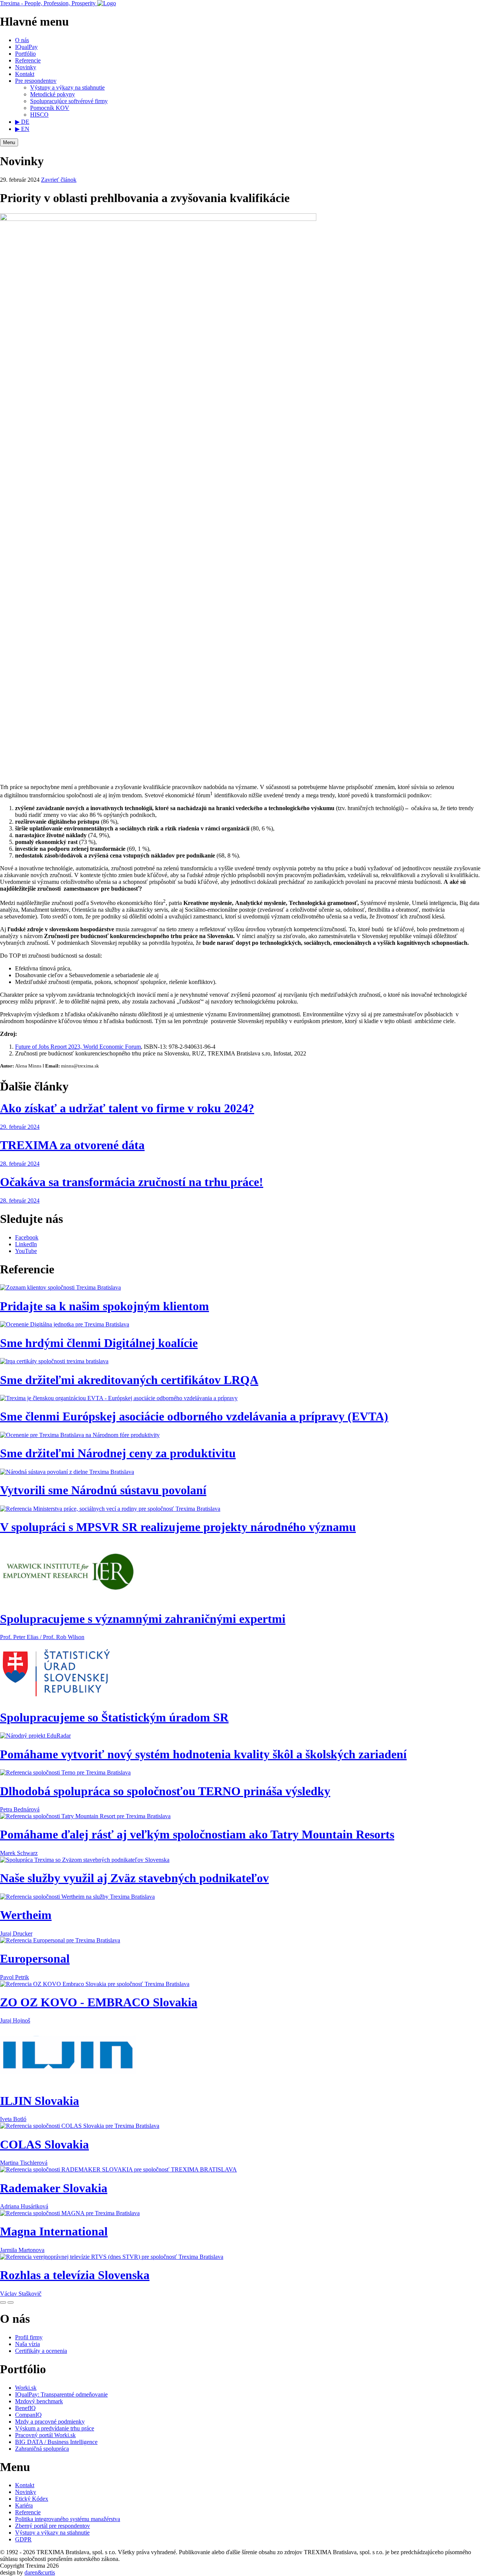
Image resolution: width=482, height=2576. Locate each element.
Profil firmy (29, 2337)
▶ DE (22, 122)
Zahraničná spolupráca (42, 2449)
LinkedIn (26, 1244)
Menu (9, 142)
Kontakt (25, 74)
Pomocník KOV (50, 108)
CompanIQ (28, 2415)
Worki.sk (26, 2388)
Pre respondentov (36, 81)
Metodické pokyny (53, 94)
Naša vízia (27, 2344)
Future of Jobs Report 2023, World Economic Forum (78, 1047)
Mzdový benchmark (39, 2401)
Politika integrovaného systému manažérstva (68, 2519)
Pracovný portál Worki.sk (45, 2435)
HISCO (39, 115)
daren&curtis (40, 2572)
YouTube (26, 1251)
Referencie (28, 60)
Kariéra (24, 2505)
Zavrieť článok (59, 180)
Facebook (27, 1237)
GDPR (23, 2539)
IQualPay (26, 47)
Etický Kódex (32, 2499)
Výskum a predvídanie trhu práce (55, 2428)
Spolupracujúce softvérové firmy (69, 101)
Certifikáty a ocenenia (41, 2351)
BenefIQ (25, 2408)
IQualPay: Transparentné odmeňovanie (61, 2394)
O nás (22, 40)
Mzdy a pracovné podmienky (50, 2422)
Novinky (26, 67)
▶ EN (22, 129)
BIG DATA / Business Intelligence (56, 2442)
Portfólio (25, 54)
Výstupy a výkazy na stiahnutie (67, 87)
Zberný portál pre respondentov (53, 2526)
